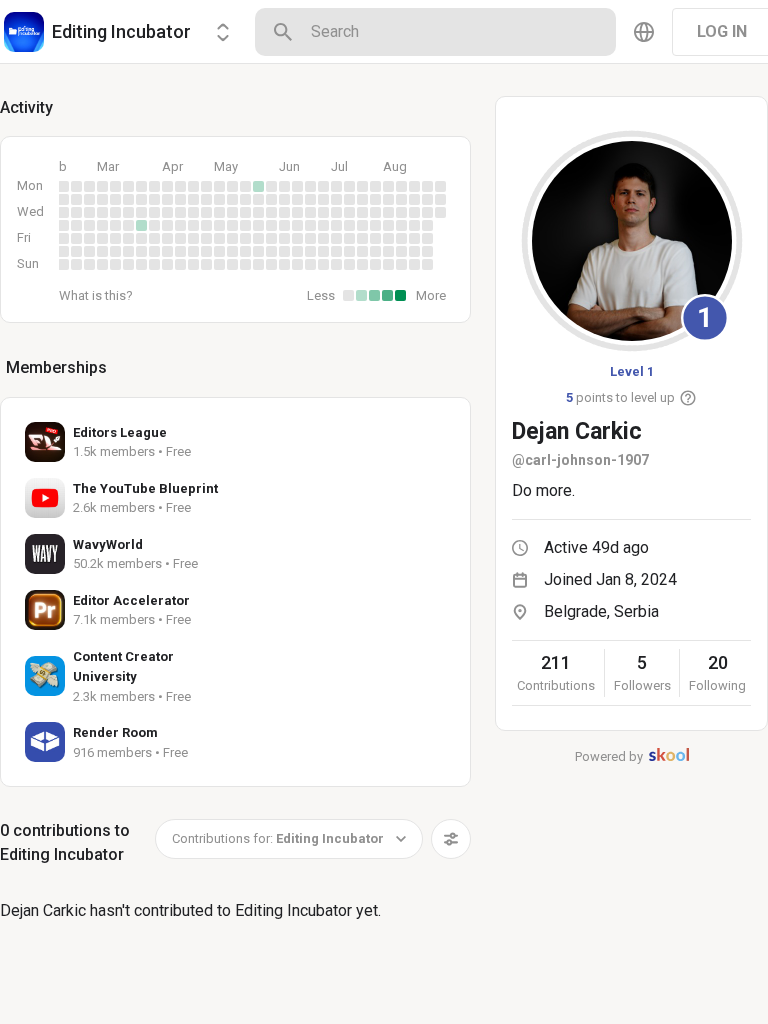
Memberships (56, 367)
